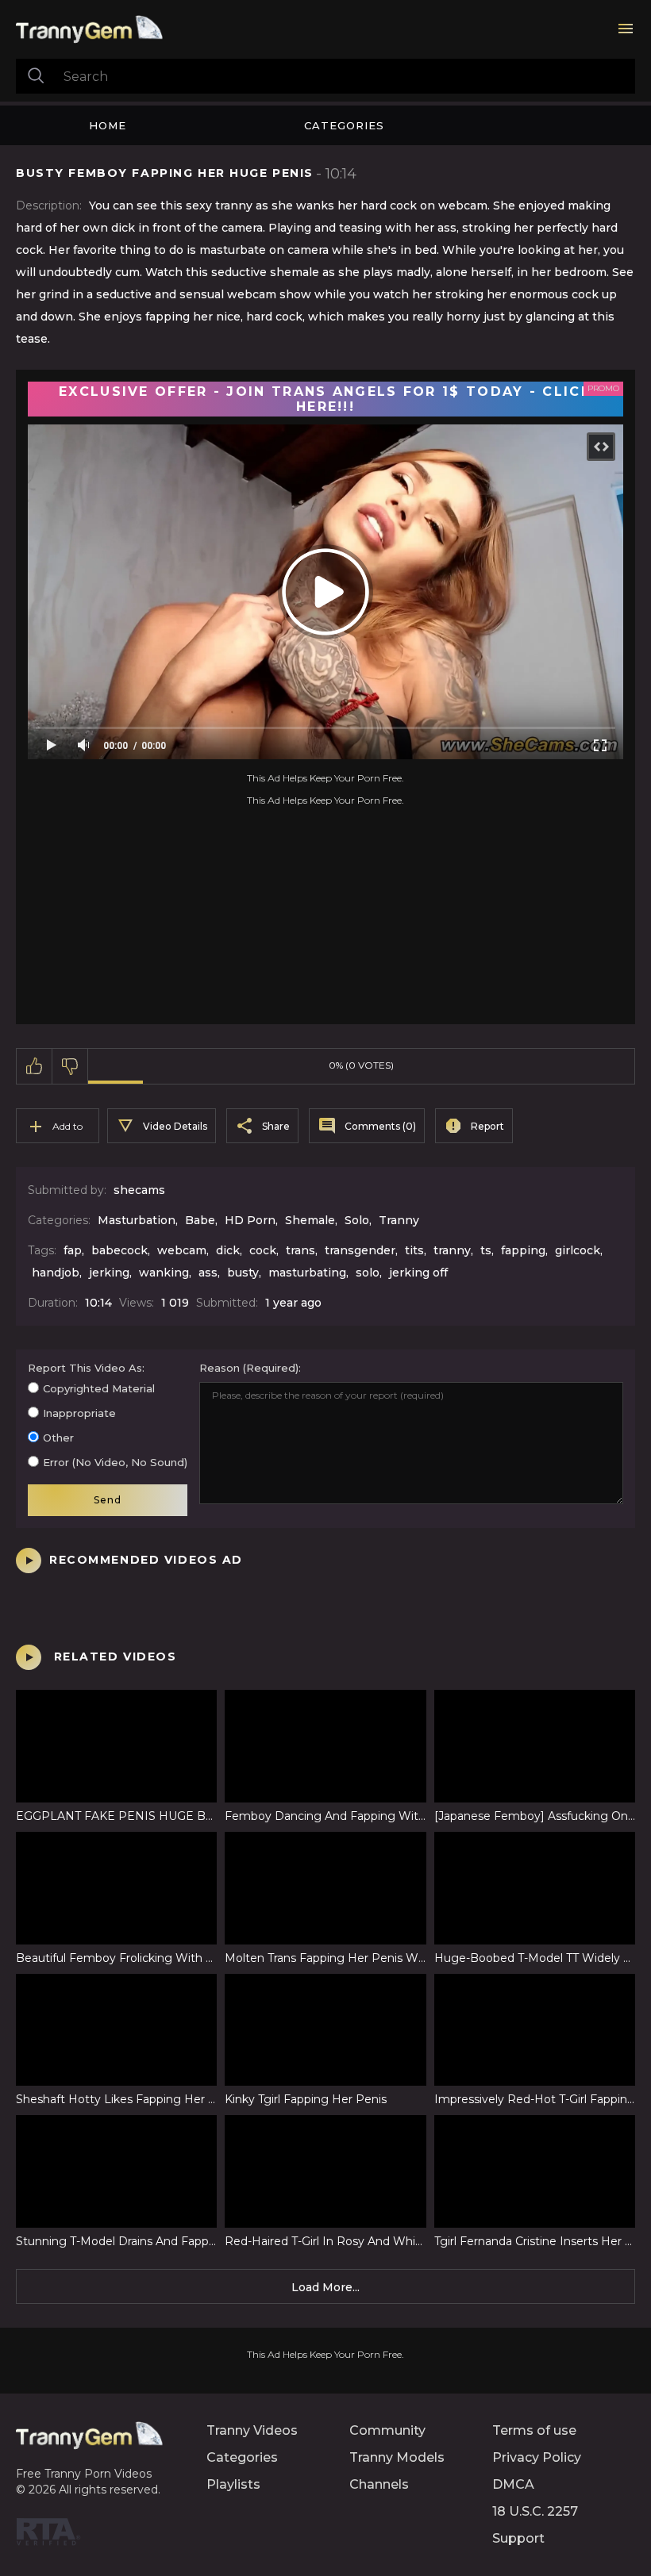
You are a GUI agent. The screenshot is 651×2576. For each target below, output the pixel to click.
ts (486, 1250)
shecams (139, 1190)
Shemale (310, 1220)
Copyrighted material (99, 1388)
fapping (523, 1250)
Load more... (325, 2287)
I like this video (35, 1066)
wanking (164, 1273)
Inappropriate (79, 1413)
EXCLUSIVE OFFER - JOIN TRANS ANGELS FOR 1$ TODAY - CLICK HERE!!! (325, 399)
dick (228, 1250)
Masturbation (137, 1220)
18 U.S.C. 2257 (535, 2511)
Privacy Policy (537, 2457)
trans (300, 1250)
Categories (344, 125)
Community (387, 2430)
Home (108, 125)
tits (414, 1250)
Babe (200, 1220)
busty (243, 1273)
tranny (452, 1250)
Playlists (233, 2484)
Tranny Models (397, 2457)
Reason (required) (249, 1368)
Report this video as (85, 1368)
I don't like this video (70, 1066)
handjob (56, 1273)
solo (368, 1273)
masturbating (307, 1273)
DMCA (513, 2484)
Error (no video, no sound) (115, 1462)
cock (263, 1250)
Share (276, 1126)
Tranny (399, 1220)
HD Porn (250, 1220)
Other (58, 1438)
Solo (357, 1220)
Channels (379, 2484)
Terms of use (534, 2430)
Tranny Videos (252, 2430)
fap (73, 1250)
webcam (182, 1250)
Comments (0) (380, 1126)
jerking (109, 1273)
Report (487, 1126)
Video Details (175, 1126)
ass (208, 1273)
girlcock (578, 1250)
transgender (360, 1250)
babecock (119, 1250)
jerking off (418, 1273)
